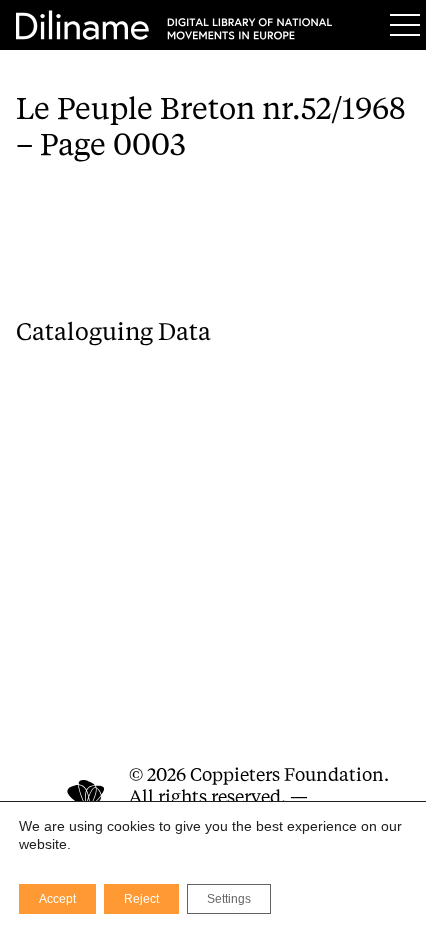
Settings (229, 899)
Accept (57, 899)
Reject (141, 899)
